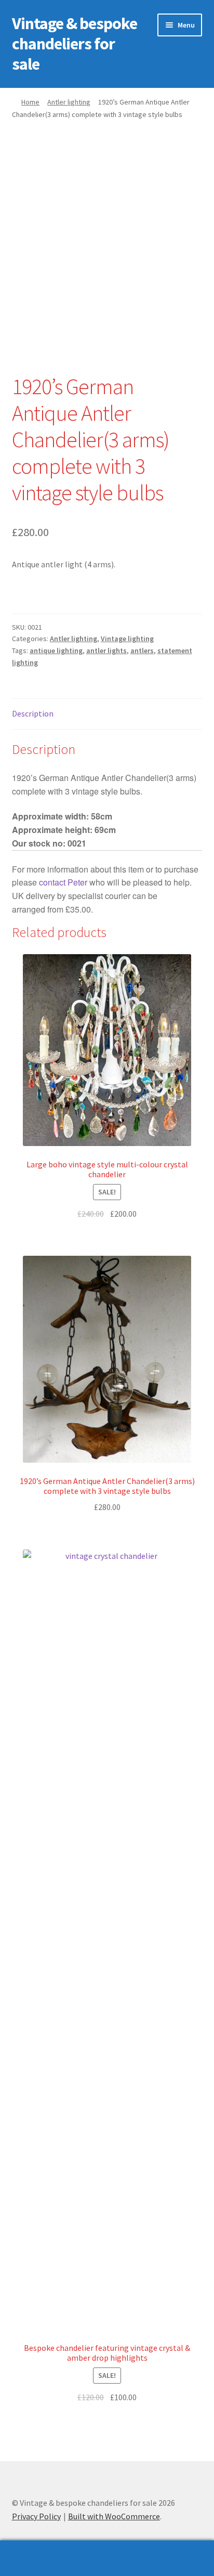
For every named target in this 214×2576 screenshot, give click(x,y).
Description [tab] (33, 713)
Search (107, 2558)
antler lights (106, 650)
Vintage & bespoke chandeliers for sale (75, 44)
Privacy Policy (36, 2516)
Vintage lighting (127, 639)
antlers (142, 650)
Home (30, 102)
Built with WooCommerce (114, 2516)
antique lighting (56, 650)
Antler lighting (69, 102)
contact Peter (63, 882)
